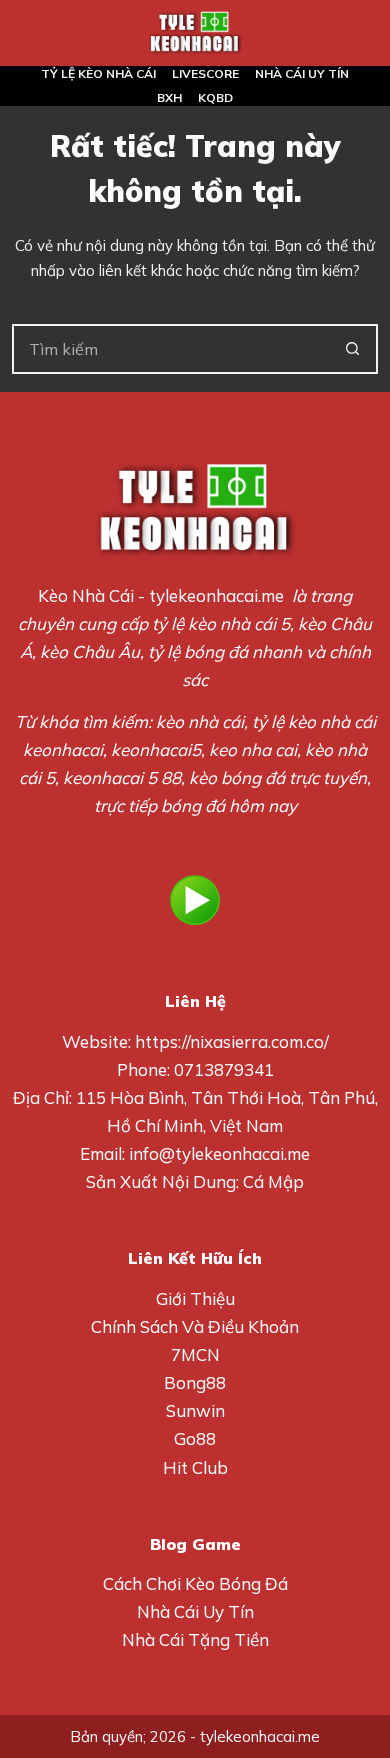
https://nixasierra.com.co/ (232, 1041)
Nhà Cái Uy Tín (195, 1611)
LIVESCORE (205, 73)
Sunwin (195, 1410)
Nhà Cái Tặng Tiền (195, 1639)
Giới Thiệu (195, 1298)
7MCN (195, 1354)
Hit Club (195, 1467)
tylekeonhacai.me (216, 595)
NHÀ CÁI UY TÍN (302, 73)
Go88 (195, 1438)
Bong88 (195, 1382)
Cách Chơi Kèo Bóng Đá (195, 1583)
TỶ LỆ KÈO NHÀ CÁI (98, 73)
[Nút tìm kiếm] (353, 349)
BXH (169, 97)
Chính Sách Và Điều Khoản (195, 1326)
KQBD (215, 97)
